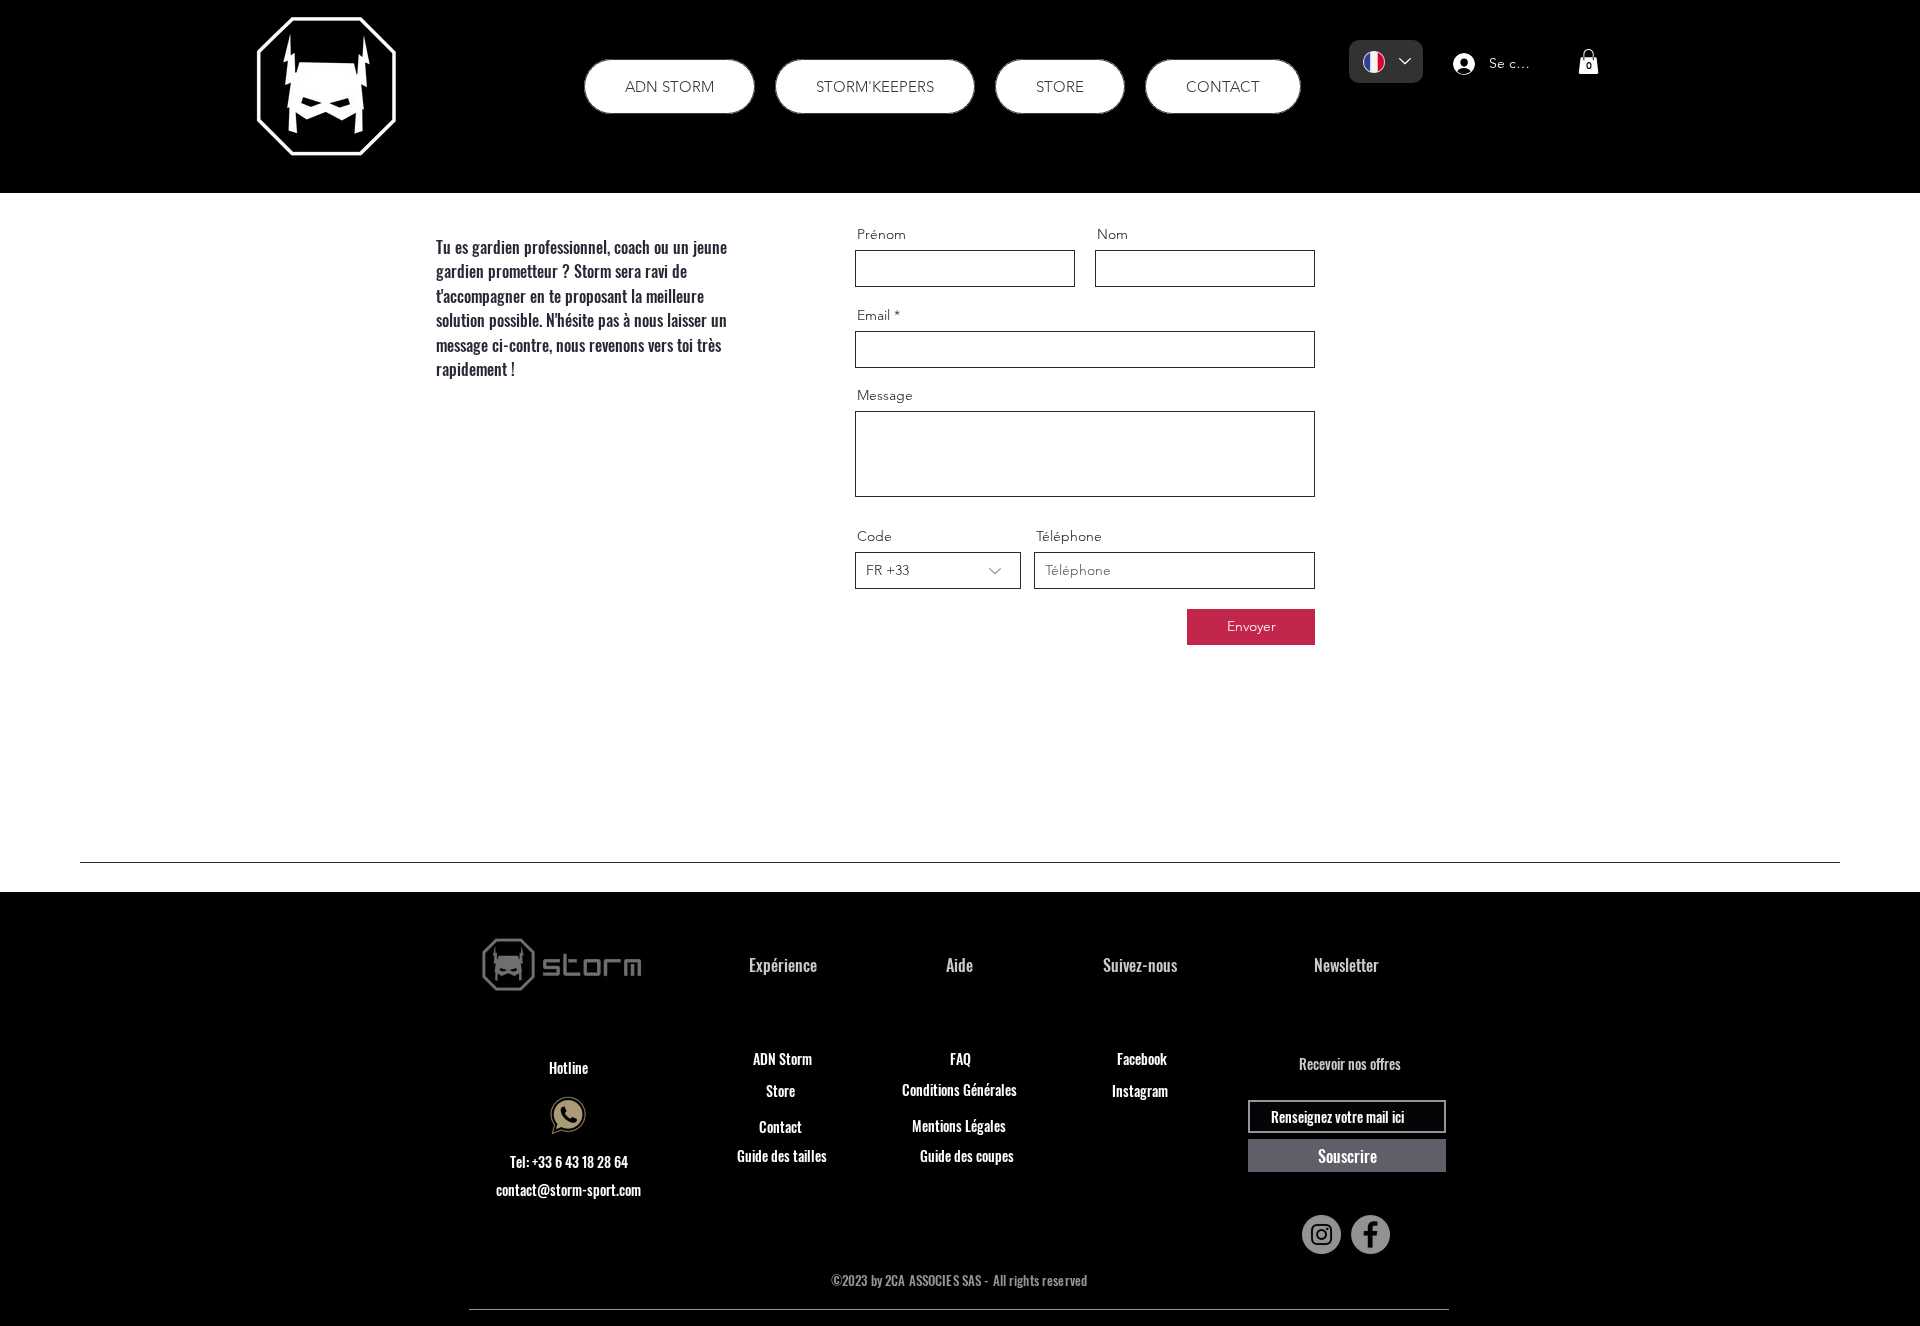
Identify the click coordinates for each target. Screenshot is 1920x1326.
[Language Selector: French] (1386, 61)
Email (873, 315)
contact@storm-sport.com (568, 1189)
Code (874, 536)
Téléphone (1069, 536)
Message (885, 395)
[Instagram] (1321, 1234)
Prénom (881, 234)
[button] (1588, 61)
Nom (1112, 234)
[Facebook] (1370, 1234)
